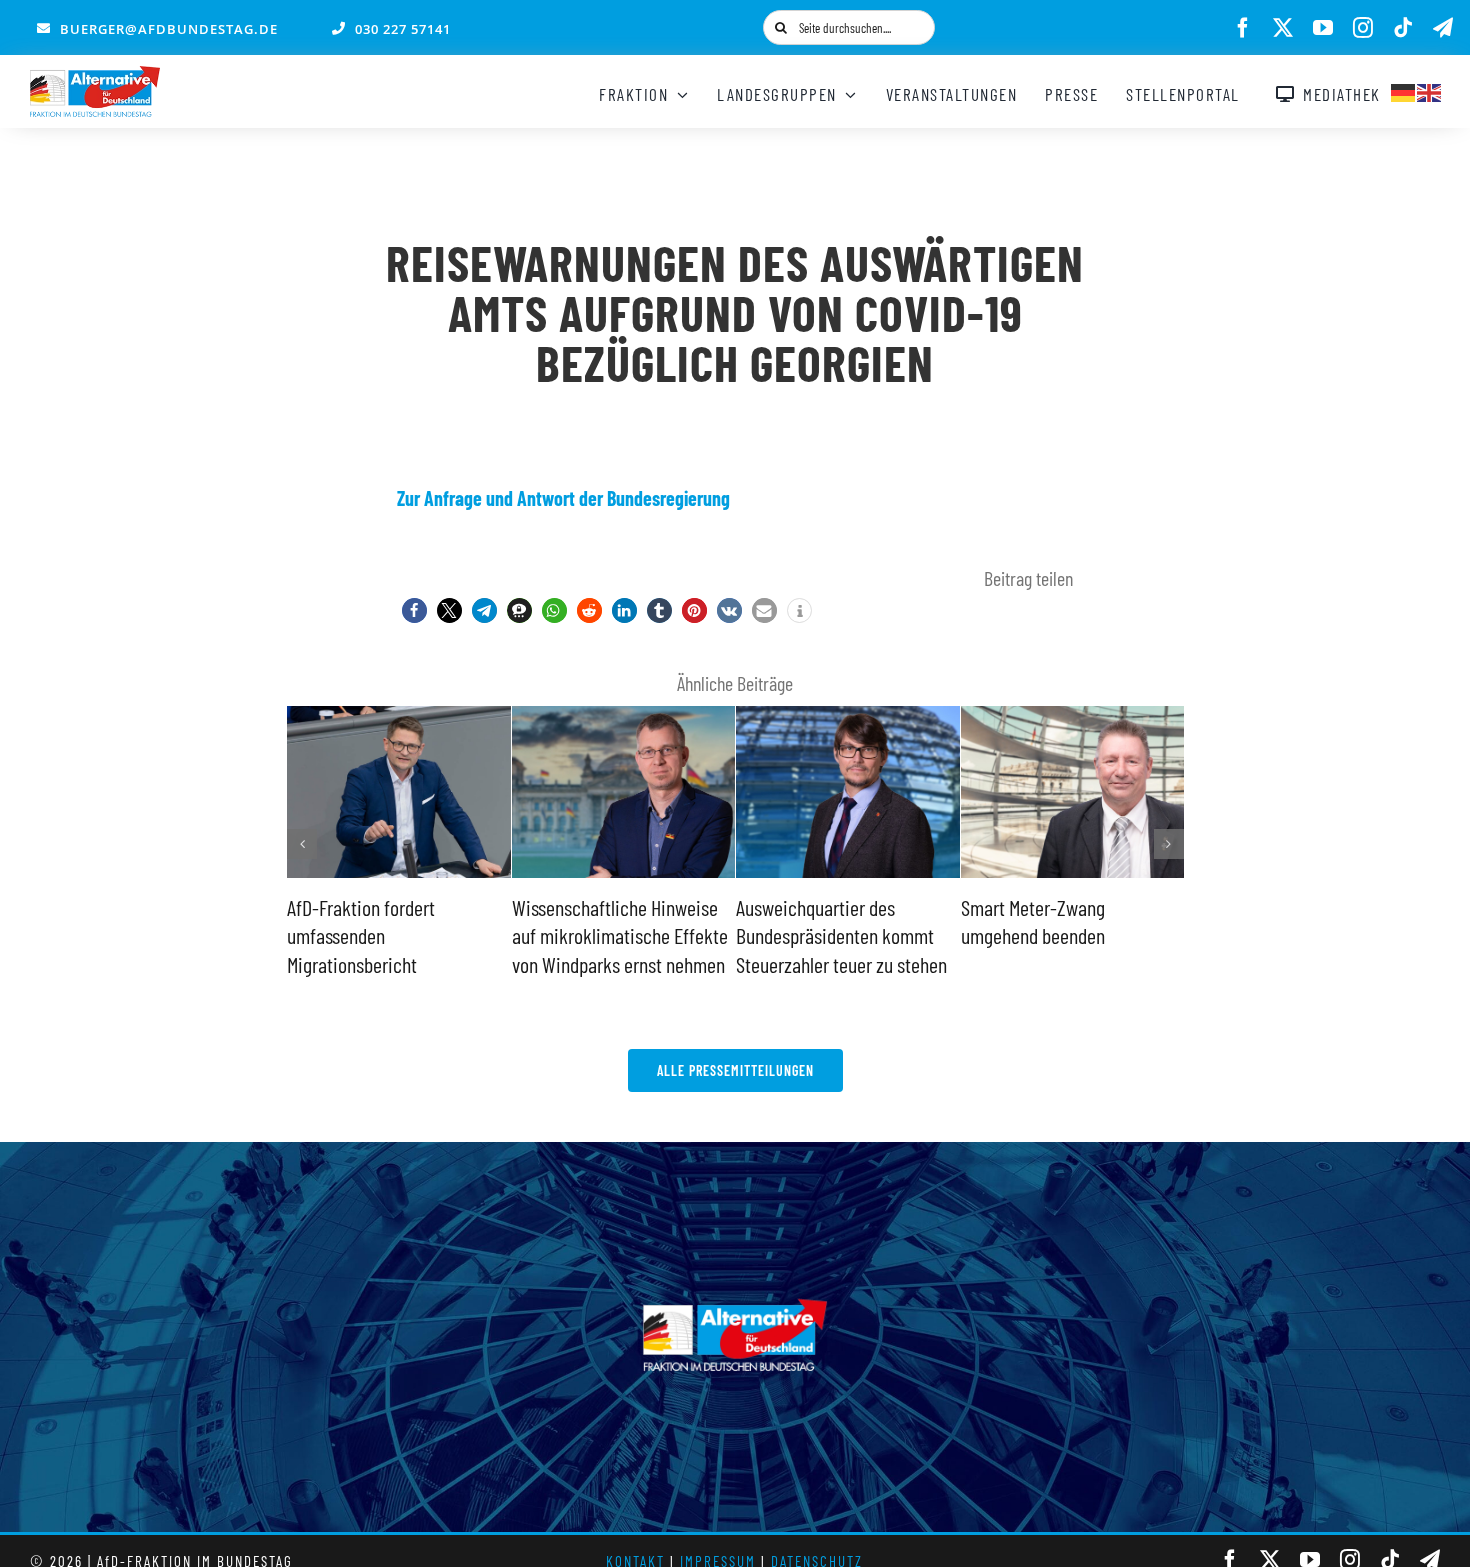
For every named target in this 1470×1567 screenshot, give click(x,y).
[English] (1430, 90)
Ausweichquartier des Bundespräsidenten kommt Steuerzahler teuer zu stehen (841, 935)
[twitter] (1283, 28)
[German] (1404, 90)
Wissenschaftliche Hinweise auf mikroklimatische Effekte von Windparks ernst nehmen (620, 935)
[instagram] (1363, 28)
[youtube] (1323, 28)
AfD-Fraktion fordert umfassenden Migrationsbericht (361, 935)
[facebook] (1243, 28)
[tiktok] (1403, 28)
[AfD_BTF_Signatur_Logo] (95, 76)
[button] (414, 610)
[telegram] (1443, 28)
